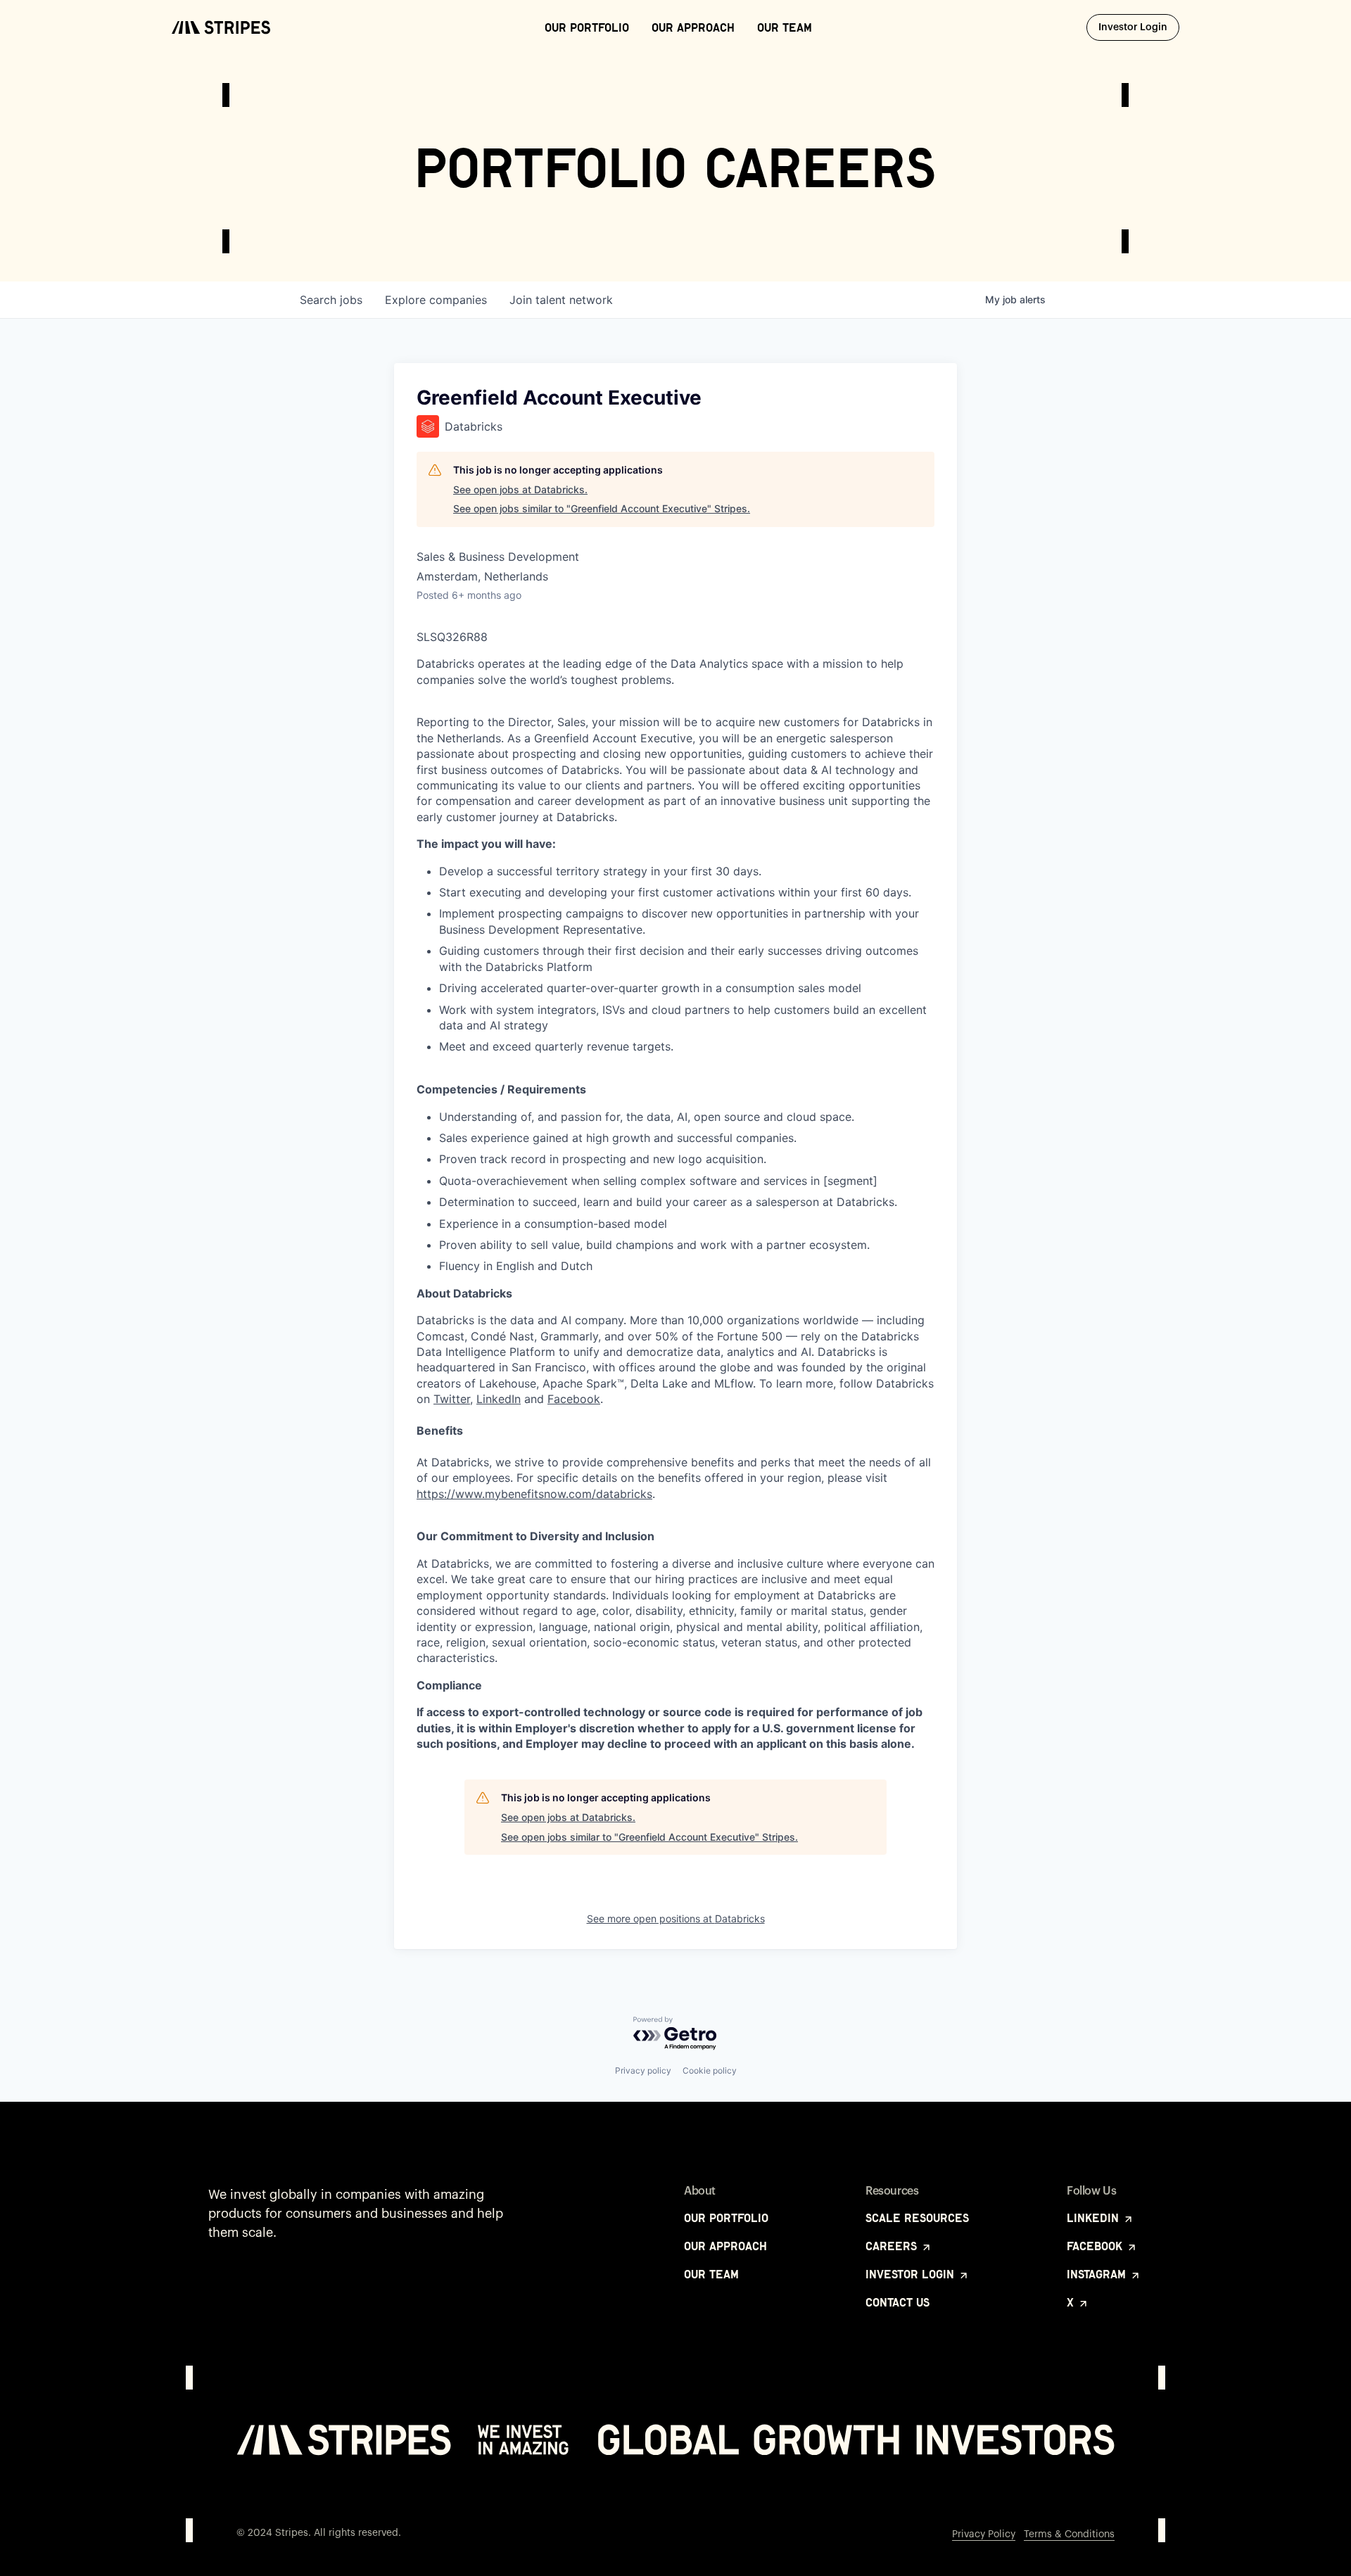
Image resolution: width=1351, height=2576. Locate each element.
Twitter (452, 1399)
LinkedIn (499, 1399)
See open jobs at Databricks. (520, 489)
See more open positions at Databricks (676, 1918)
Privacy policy (643, 2070)
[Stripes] (221, 27)
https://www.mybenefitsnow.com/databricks (534, 1494)
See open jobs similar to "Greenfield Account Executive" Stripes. (602, 508)
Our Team (785, 27)
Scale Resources (917, 2218)
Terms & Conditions (1069, 2534)
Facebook (574, 1399)
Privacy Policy (984, 2534)
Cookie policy (710, 2070)
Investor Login (1139, 27)
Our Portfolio (587, 27)
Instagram (1098, 2274)
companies (436, 300)
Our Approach (693, 27)
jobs (331, 300)
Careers (893, 2246)
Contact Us (898, 2302)
